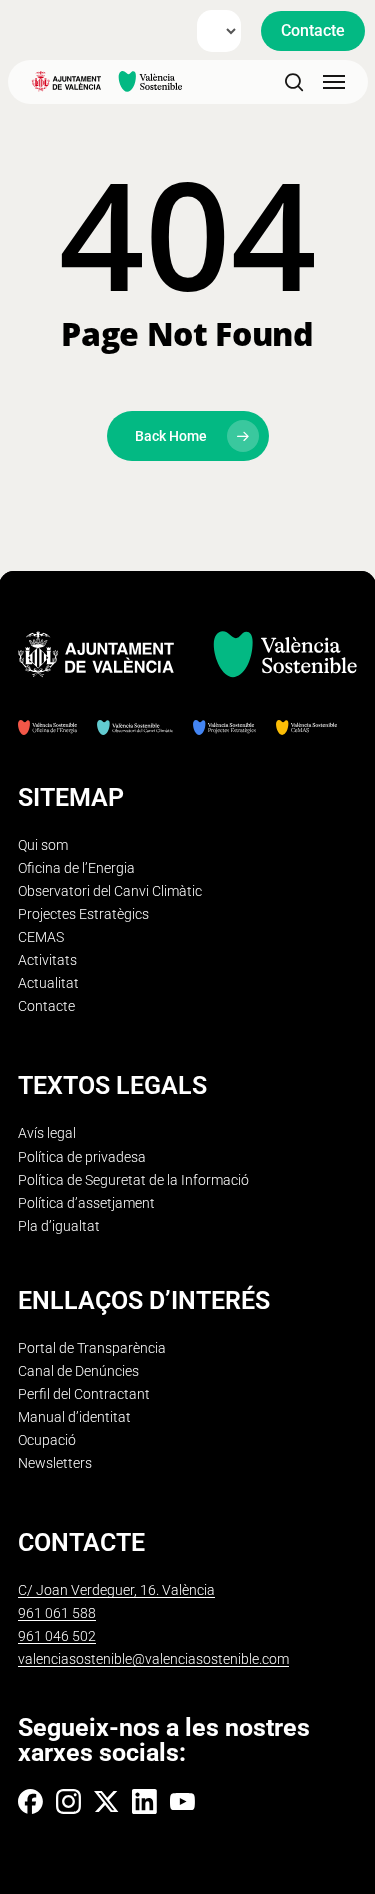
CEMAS (41, 937)
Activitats (47, 960)
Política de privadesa (82, 1157)
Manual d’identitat (74, 1417)
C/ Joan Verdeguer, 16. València (116, 1590)
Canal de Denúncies (78, 1371)
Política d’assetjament (86, 1203)
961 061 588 (57, 1613)
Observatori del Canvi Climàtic (110, 891)
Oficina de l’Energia (76, 868)
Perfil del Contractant (84, 1394)
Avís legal (47, 1133)
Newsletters (55, 1463)
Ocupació (47, 1440)
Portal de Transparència (92, 1348)
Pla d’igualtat (59, 1226)
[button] (313, 31)
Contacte (46, 1006)
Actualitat (48, 983)
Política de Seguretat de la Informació (133, 1180)
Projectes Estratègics (83, 914)
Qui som (43, 845)
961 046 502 (57, 1636)
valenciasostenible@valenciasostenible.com (153, 1659)
